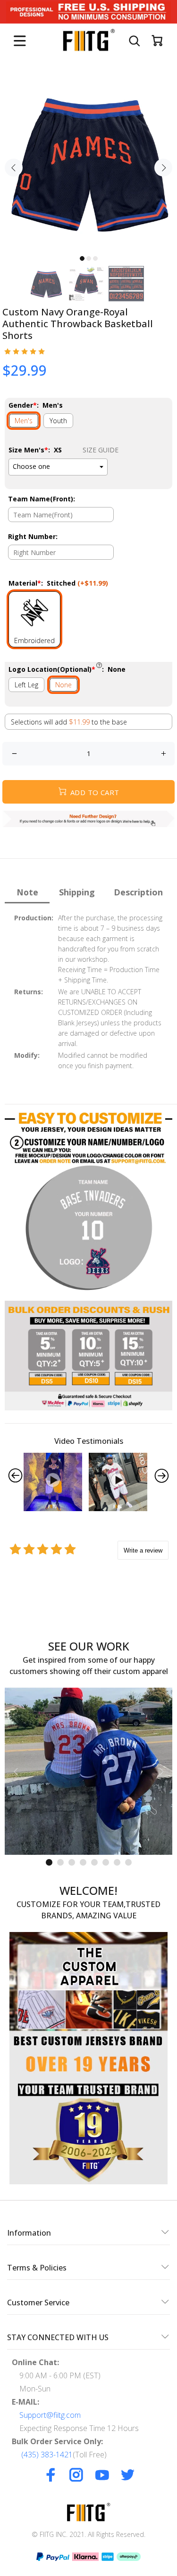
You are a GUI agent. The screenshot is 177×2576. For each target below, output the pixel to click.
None (63, 685)
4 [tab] (83, 1862)
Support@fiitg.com (50, 2415)
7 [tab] (117, 1862)
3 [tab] (95, 258)
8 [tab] (128, 1862)
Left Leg (26, 685)
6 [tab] (106, 1862)
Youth (58, 421)
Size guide (101, 450)
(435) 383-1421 (47, 2455)
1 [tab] (82, 258)
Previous (14, 168)
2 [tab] (89, 258)
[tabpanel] (88, 162)
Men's (24, 421)
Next (163, 168)
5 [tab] (94, 1862)
